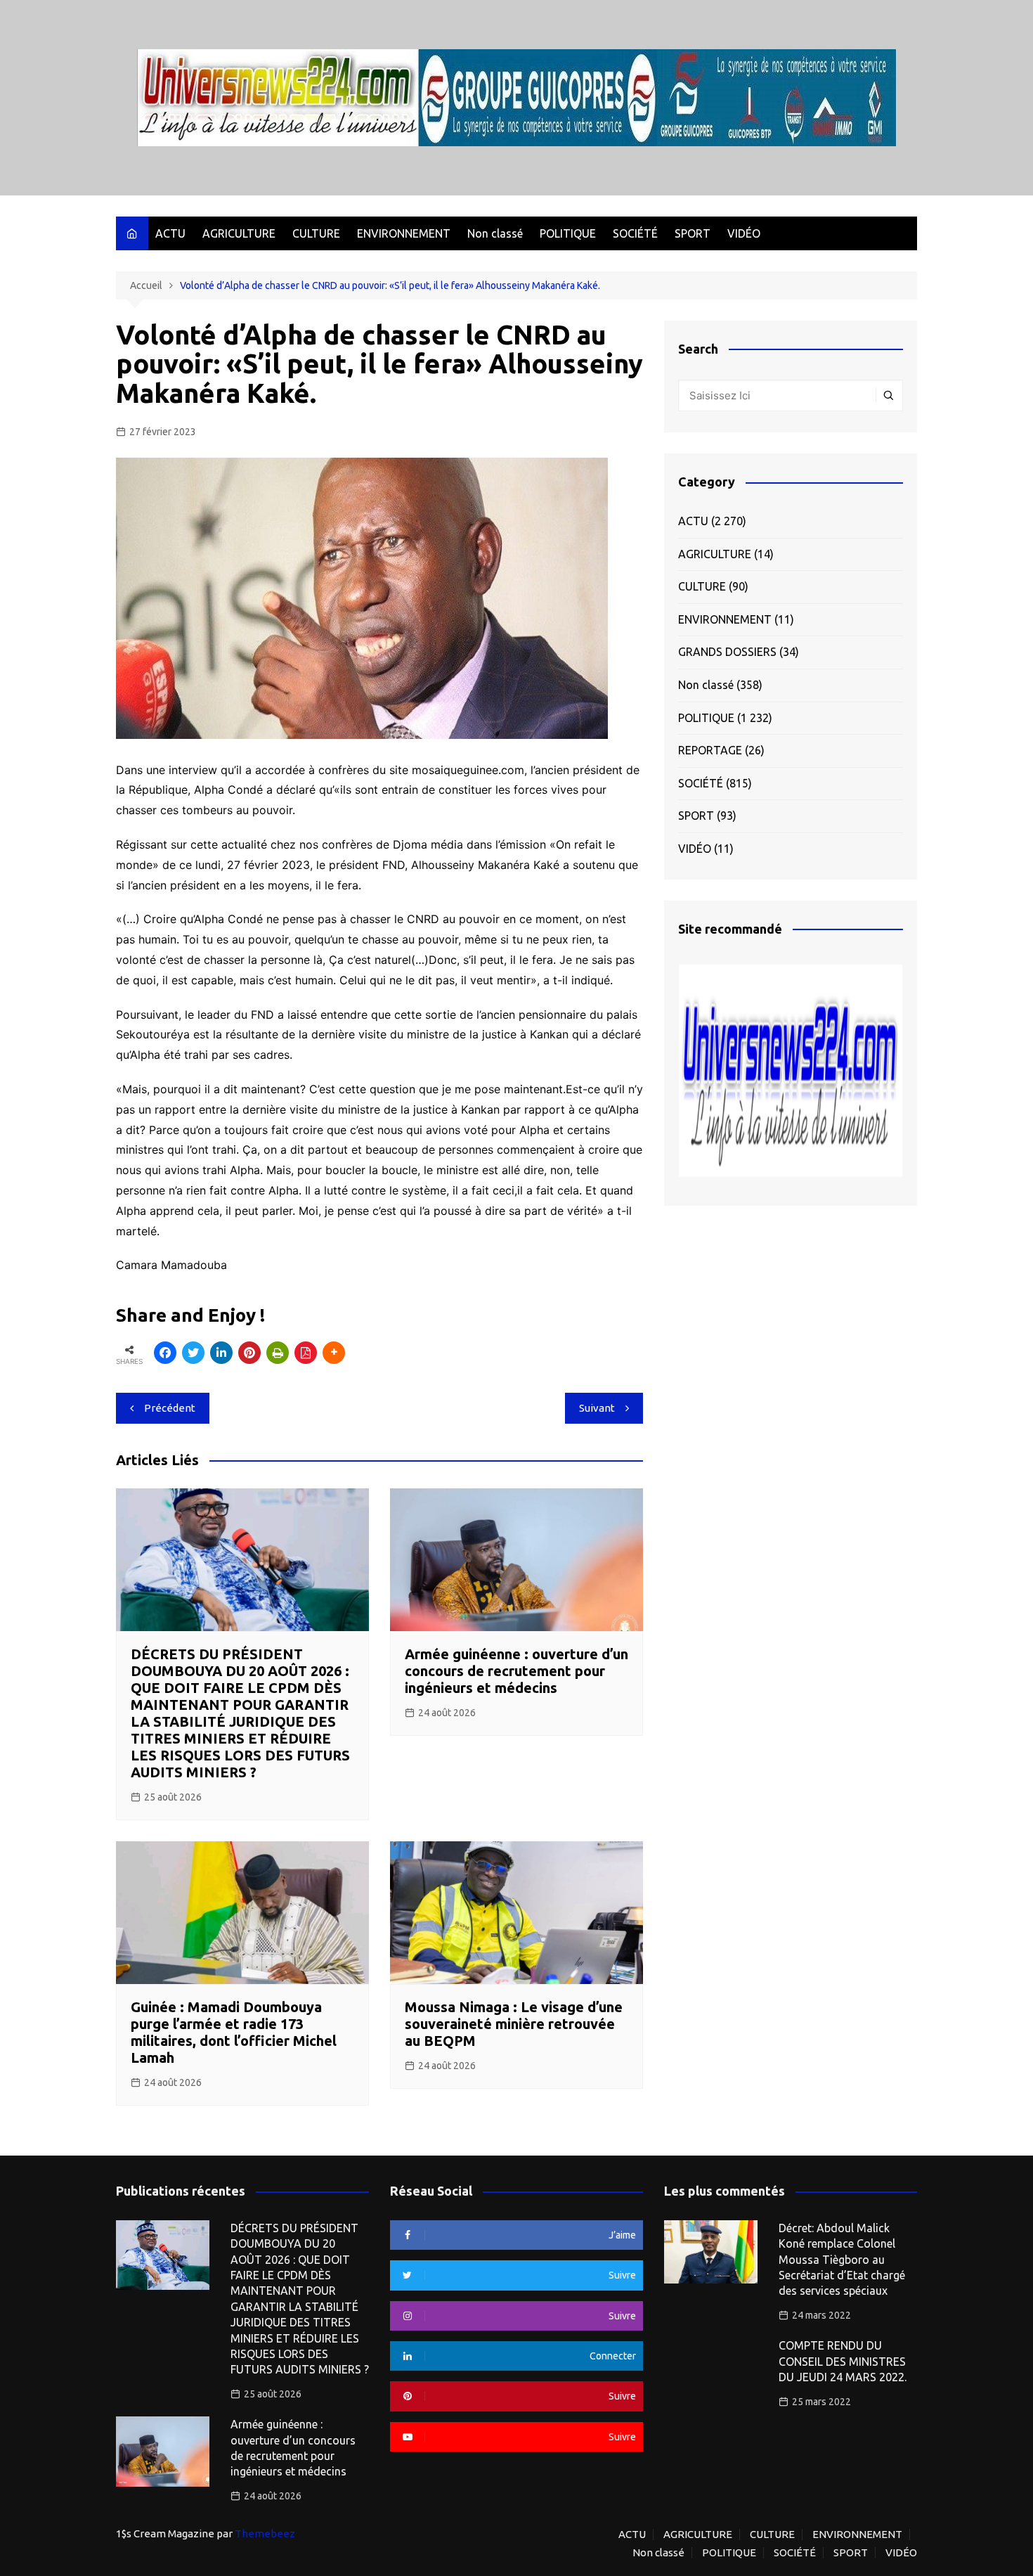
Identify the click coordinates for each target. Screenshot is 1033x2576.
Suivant (597, 1408)
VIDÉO (744, 233)
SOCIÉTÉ (635, 233)
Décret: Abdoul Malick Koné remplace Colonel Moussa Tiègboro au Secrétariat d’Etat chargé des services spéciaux (842, 2260)
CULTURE (316, 233)
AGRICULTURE (239, 233)
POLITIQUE (568, 233)
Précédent (170, 1408)
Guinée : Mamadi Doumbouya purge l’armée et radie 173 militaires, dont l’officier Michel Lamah (234, 2032)
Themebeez (265, 2533)
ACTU (170, 233)
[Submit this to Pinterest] (249, 1353)
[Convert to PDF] (306, 1353)
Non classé (495, 233)
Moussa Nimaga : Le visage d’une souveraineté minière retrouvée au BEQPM (514, 2024)
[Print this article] (278, 1353)
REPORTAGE (710, 750)
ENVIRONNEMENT (404, 233)
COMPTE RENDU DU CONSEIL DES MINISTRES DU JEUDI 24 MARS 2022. (843, 2361)
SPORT (693, 233)
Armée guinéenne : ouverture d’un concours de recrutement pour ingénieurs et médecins (516, 1671)
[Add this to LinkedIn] (221, 1353)
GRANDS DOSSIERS (727, 652)
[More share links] (334, 1353)
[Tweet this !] (193, 1353)
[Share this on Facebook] (165, 1353)
